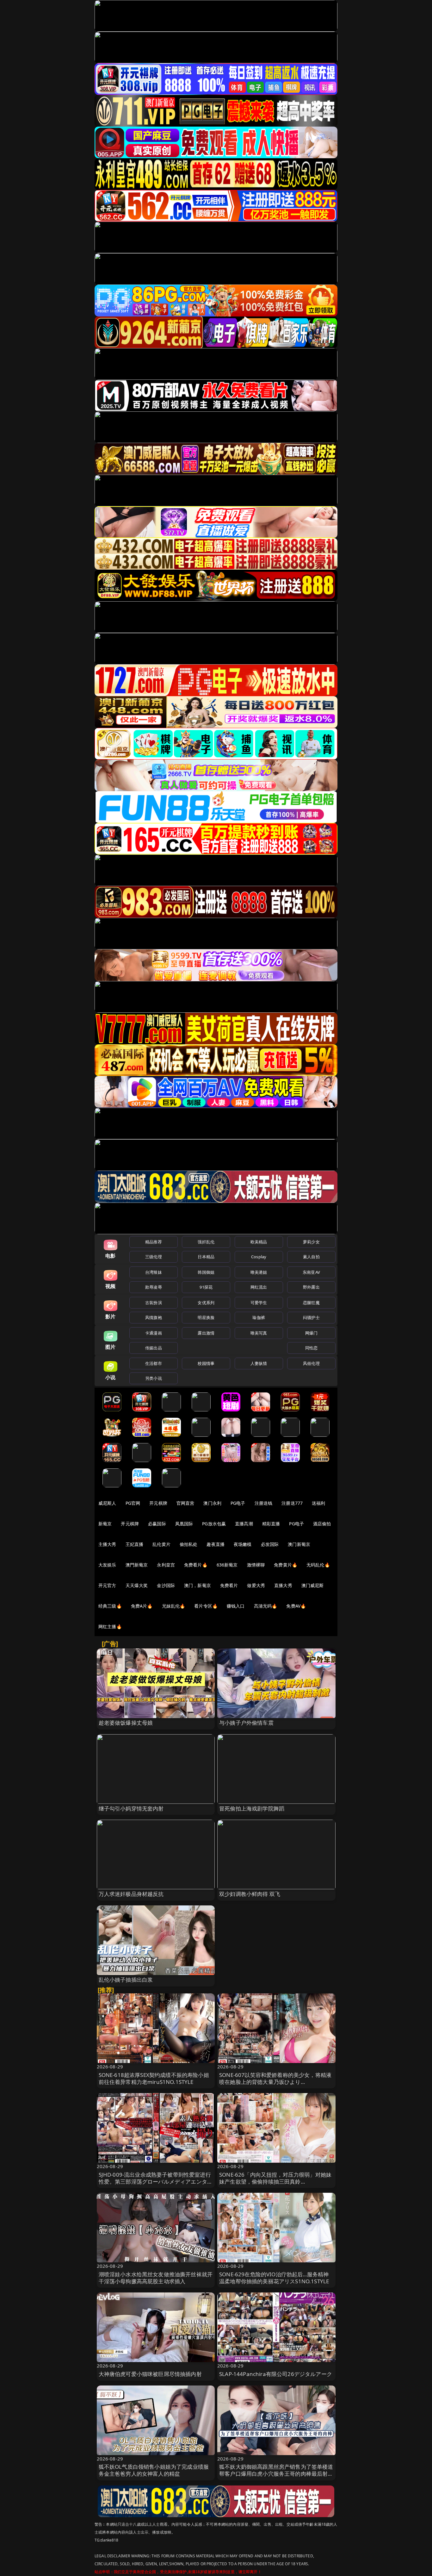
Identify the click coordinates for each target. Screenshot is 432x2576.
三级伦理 (154, 1257)
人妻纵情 (259, 1363)
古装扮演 (154, 1303)
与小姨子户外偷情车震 (246, 1723)
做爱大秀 (256, 1585)
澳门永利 (212, 1503)
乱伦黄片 (161, 1544)
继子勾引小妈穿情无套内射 (131, 1808)
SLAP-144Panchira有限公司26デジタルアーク (276, 2374)
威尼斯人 (107, 1503)
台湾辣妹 (154, 1272)
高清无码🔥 (266, 1606)
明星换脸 (206, 1317)
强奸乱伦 (206, 1242)
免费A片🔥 (142, 1606)
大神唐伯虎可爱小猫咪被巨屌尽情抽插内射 (150, 2374)
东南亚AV (311, 1272)
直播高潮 (244, 1524)
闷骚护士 (311, 1317)
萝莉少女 (311, 1242)
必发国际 (270, 1544)
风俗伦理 (311, 1363)
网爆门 (311, 1333)
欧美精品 (259, 1242)
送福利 (318, 1503)
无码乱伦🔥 (318, 1565)
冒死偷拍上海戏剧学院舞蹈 (252, 1808)
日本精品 (206, 1257)
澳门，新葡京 (197, 1585)
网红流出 (259, 1287)
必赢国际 (157, 1524)
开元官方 (107, 1585)
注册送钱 (264, 1503)
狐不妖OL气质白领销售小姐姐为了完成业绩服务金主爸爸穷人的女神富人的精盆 (154, 2470)
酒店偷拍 (322, 1524)
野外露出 (311, 1287)
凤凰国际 (184, 1524)
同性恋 (311, 1348)
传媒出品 (154, 1348)
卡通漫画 (154, 1333)
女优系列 (206, 1303)
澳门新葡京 (299, 1544)
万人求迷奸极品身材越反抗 (131, 1894)
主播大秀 (107, 1544)
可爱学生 (259, 1303)
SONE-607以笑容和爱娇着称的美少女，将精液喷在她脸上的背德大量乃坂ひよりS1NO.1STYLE (275, 2082)
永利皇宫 (166, 1565)
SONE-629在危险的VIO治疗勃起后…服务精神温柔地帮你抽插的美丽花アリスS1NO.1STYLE (274, 2278)
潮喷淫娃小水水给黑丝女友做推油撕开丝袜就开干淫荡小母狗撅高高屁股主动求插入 (156, 2278)
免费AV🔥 (296, 1606)
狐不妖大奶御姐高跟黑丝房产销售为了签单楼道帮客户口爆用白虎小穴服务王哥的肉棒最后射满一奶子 (276, 2474)
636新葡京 (227, 1565)
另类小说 (154, 1378)
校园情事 (206, 1363)
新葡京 (105, 1524)
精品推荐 (154, 1242)
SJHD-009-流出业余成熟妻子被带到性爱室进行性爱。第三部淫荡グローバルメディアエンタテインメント (156, 2182)
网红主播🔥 (110, 1626)
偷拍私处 (189, 1544)
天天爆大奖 (137, 1585)
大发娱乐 (107, 1565)
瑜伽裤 (259, 1317)
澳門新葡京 (137, 1565)
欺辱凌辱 (154, 1287)
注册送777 (292, 1503)
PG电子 (238, 1503)
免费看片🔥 (196, 1565)
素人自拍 (311, 1257)
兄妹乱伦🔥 (174, 1606)
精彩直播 (271, 1524)
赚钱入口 (236, 1606)
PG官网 (133, 1503)
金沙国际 (166, 1585)
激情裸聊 (256, 1565)
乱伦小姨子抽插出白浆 (126, 1980)
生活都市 (154, 1363)
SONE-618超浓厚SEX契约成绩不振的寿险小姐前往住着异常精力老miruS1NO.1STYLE (154, 2078)
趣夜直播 (216, 1544)
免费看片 (229, 1585)
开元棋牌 (158, 1503)
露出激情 (206, 1333)
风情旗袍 (154, 1317)
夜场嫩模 (243, 1544)
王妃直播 (135, 1544)
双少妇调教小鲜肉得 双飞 (250, 1894)
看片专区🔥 (206, 1606)
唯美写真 (259, 1333)
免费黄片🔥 (286, 1565)
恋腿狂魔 (311, 1303)
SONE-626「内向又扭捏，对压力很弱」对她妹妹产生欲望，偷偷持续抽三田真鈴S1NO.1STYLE (275, 2182)
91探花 (206, 1287)
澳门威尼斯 (313, 1585)
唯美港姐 (259, 1272)
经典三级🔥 (110, 1606)
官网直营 (185, 1503)
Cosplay (259, 1257)
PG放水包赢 (214, 1524)
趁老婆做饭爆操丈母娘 (126, 1723)
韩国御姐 (206, 1272)
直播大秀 (283, 1585)
